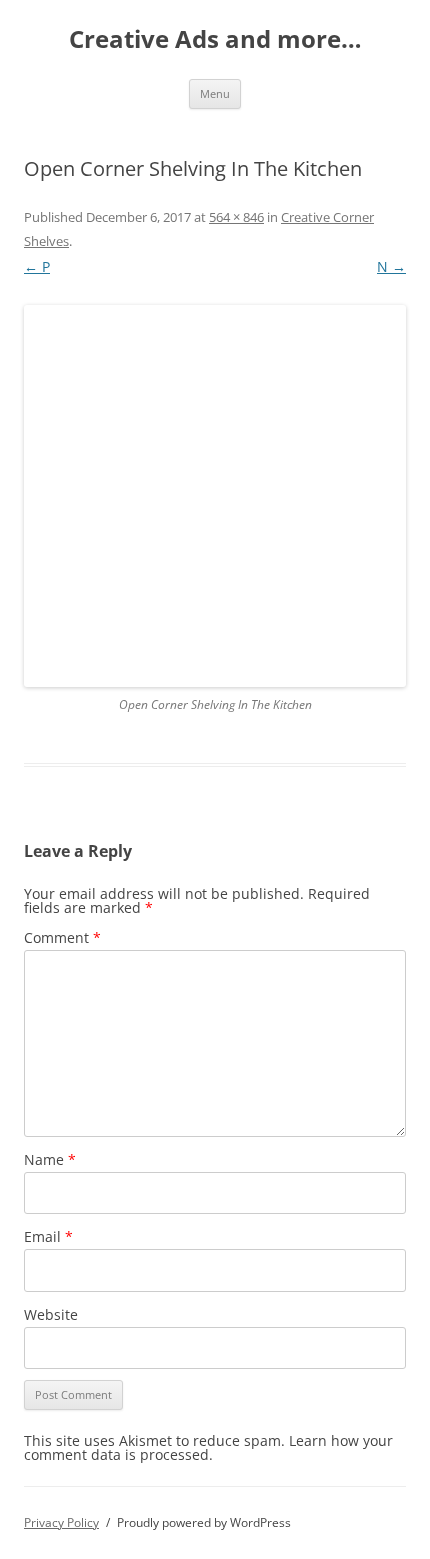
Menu (215, 93)
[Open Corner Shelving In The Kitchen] (215, 496)
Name (50, 1159)
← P (37, 266)
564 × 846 (236, 217)
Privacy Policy (61, 1522)
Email (48, 1236)
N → (391, 266)
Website (51, 1314)
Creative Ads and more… (215, 39)
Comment (62, 937)
